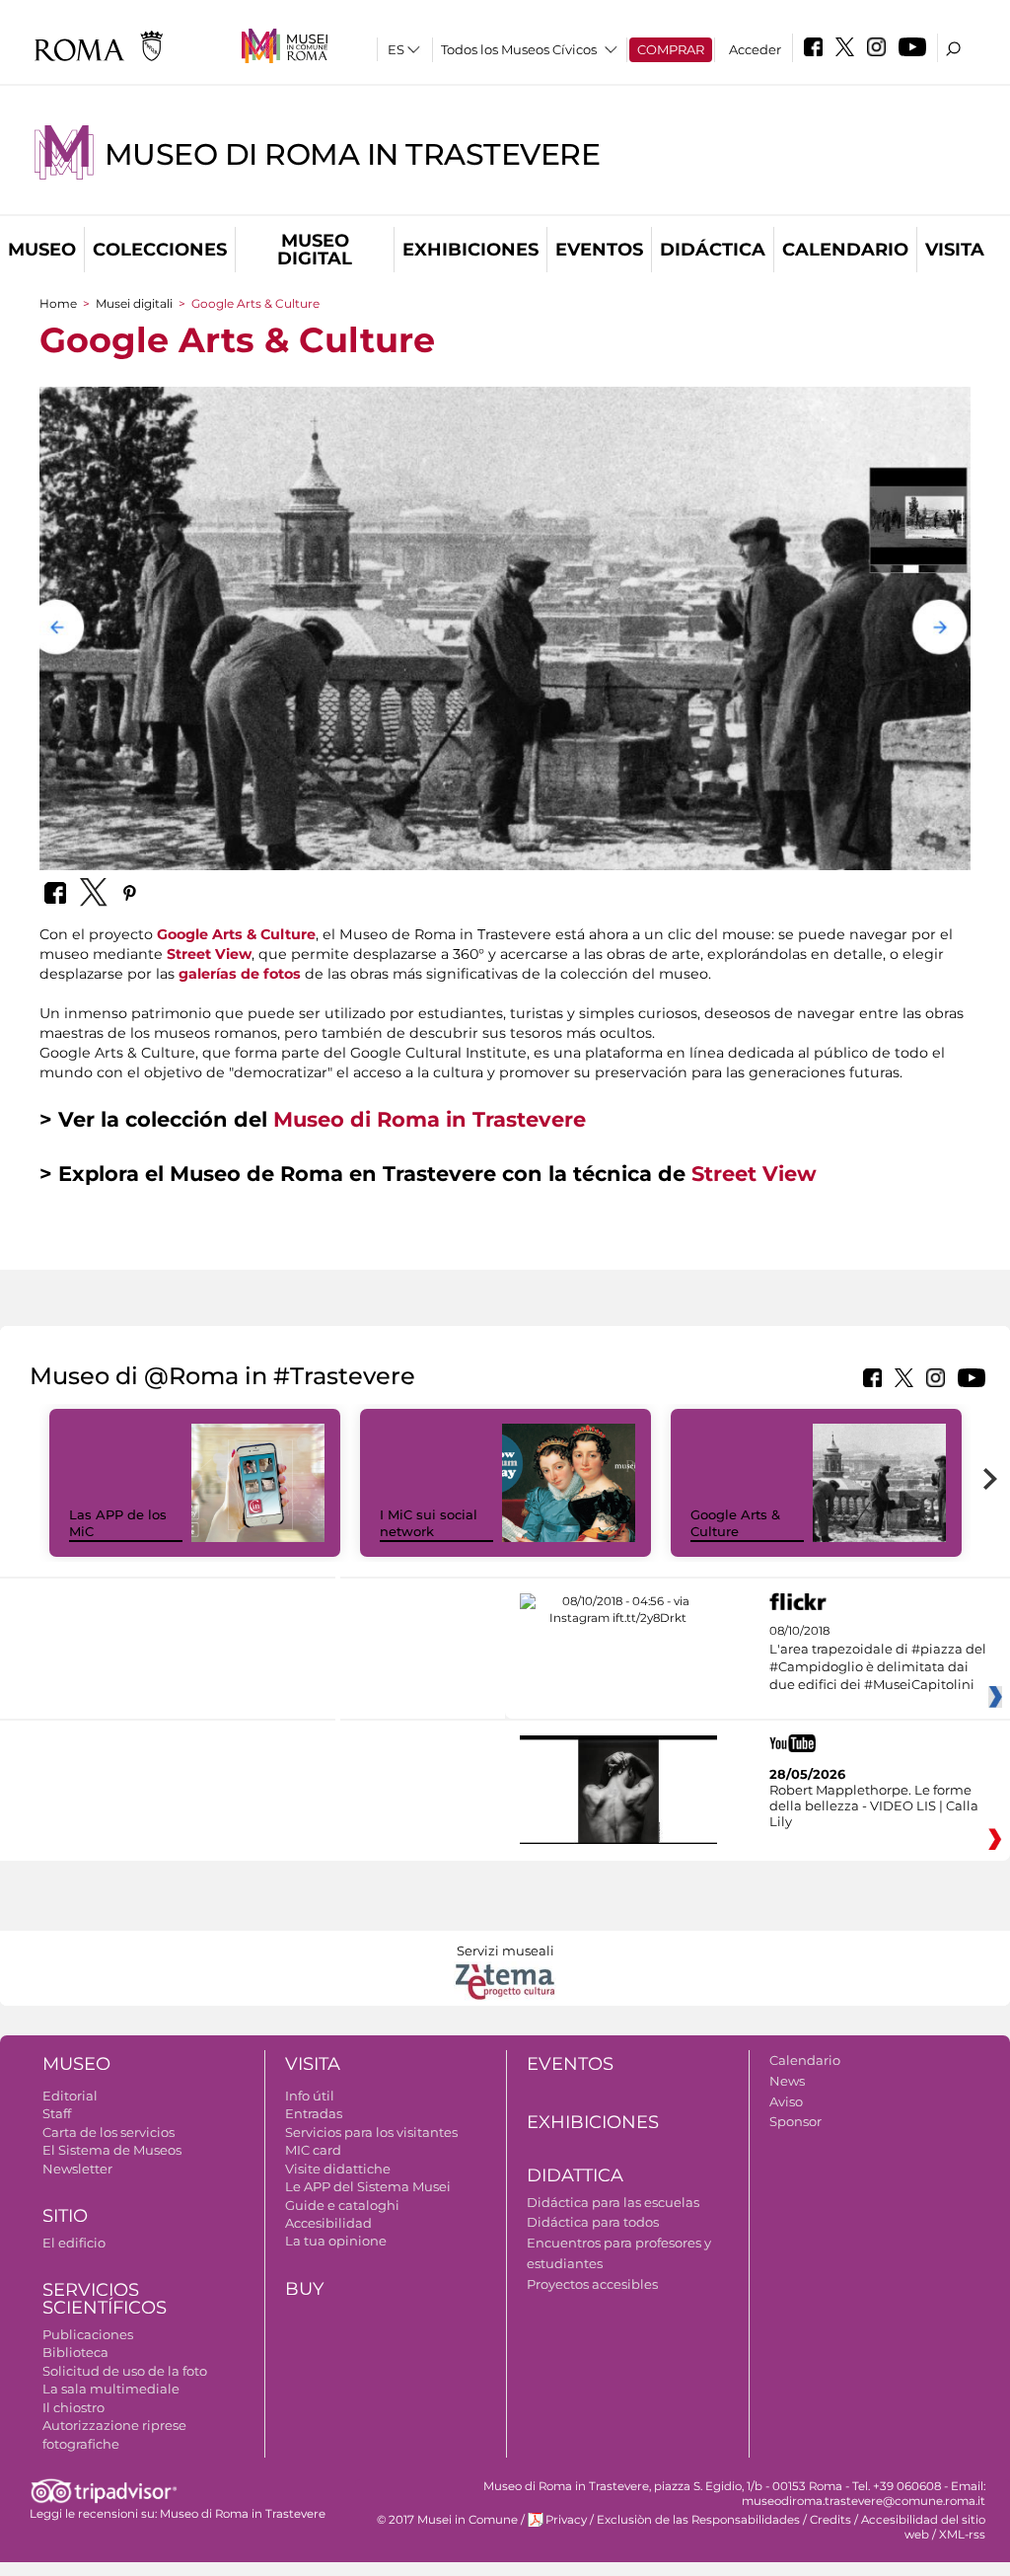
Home (58, 303)
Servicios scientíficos (105, 2299)
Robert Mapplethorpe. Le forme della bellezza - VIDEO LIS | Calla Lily (874, 1805)
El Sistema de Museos (112, 2150)
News (787, 2081)
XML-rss (962, 2535)
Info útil (310, 2096)
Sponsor (795, 2121)
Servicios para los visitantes (371, 2132)
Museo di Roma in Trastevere (352, 154)
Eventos (599, 250)
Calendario (845, 250)
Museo (42, 250)
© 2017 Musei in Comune (447, 2520)
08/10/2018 (878, 1658)
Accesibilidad (328, 2223)
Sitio (65, 2216)
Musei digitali (134, 303)
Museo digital (315, 250)
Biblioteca (75, 2352)
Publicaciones (88, 2334)
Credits (830, 2520)
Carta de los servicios (108, 2132)
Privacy (566, 2520)
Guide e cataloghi (342, 2205)
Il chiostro (73, 2407)
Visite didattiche (338, 2169)
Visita (955, 250)
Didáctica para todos (593, 2222)
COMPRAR (671, 49)
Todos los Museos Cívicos (519, 49)
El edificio (74, 2243)
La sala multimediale (111, 2389)
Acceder (755, 49)
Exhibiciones (470, 250)
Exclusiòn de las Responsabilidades (698, 2520)
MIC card (313, 2150)
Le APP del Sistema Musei (368, 2186)
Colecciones (160, 250)
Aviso (786, 2101)
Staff (57, 2113)
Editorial (70, 2096)
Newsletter (77, 2169)
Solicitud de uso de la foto (125, 2371)
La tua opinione (336, 2241)
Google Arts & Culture (236, 934)
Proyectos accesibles (592, 2284)
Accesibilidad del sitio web (923, 2527)
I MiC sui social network (429, 1523)
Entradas (314, 2113)
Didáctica (713, 250)
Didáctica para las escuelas (613, 2202)
